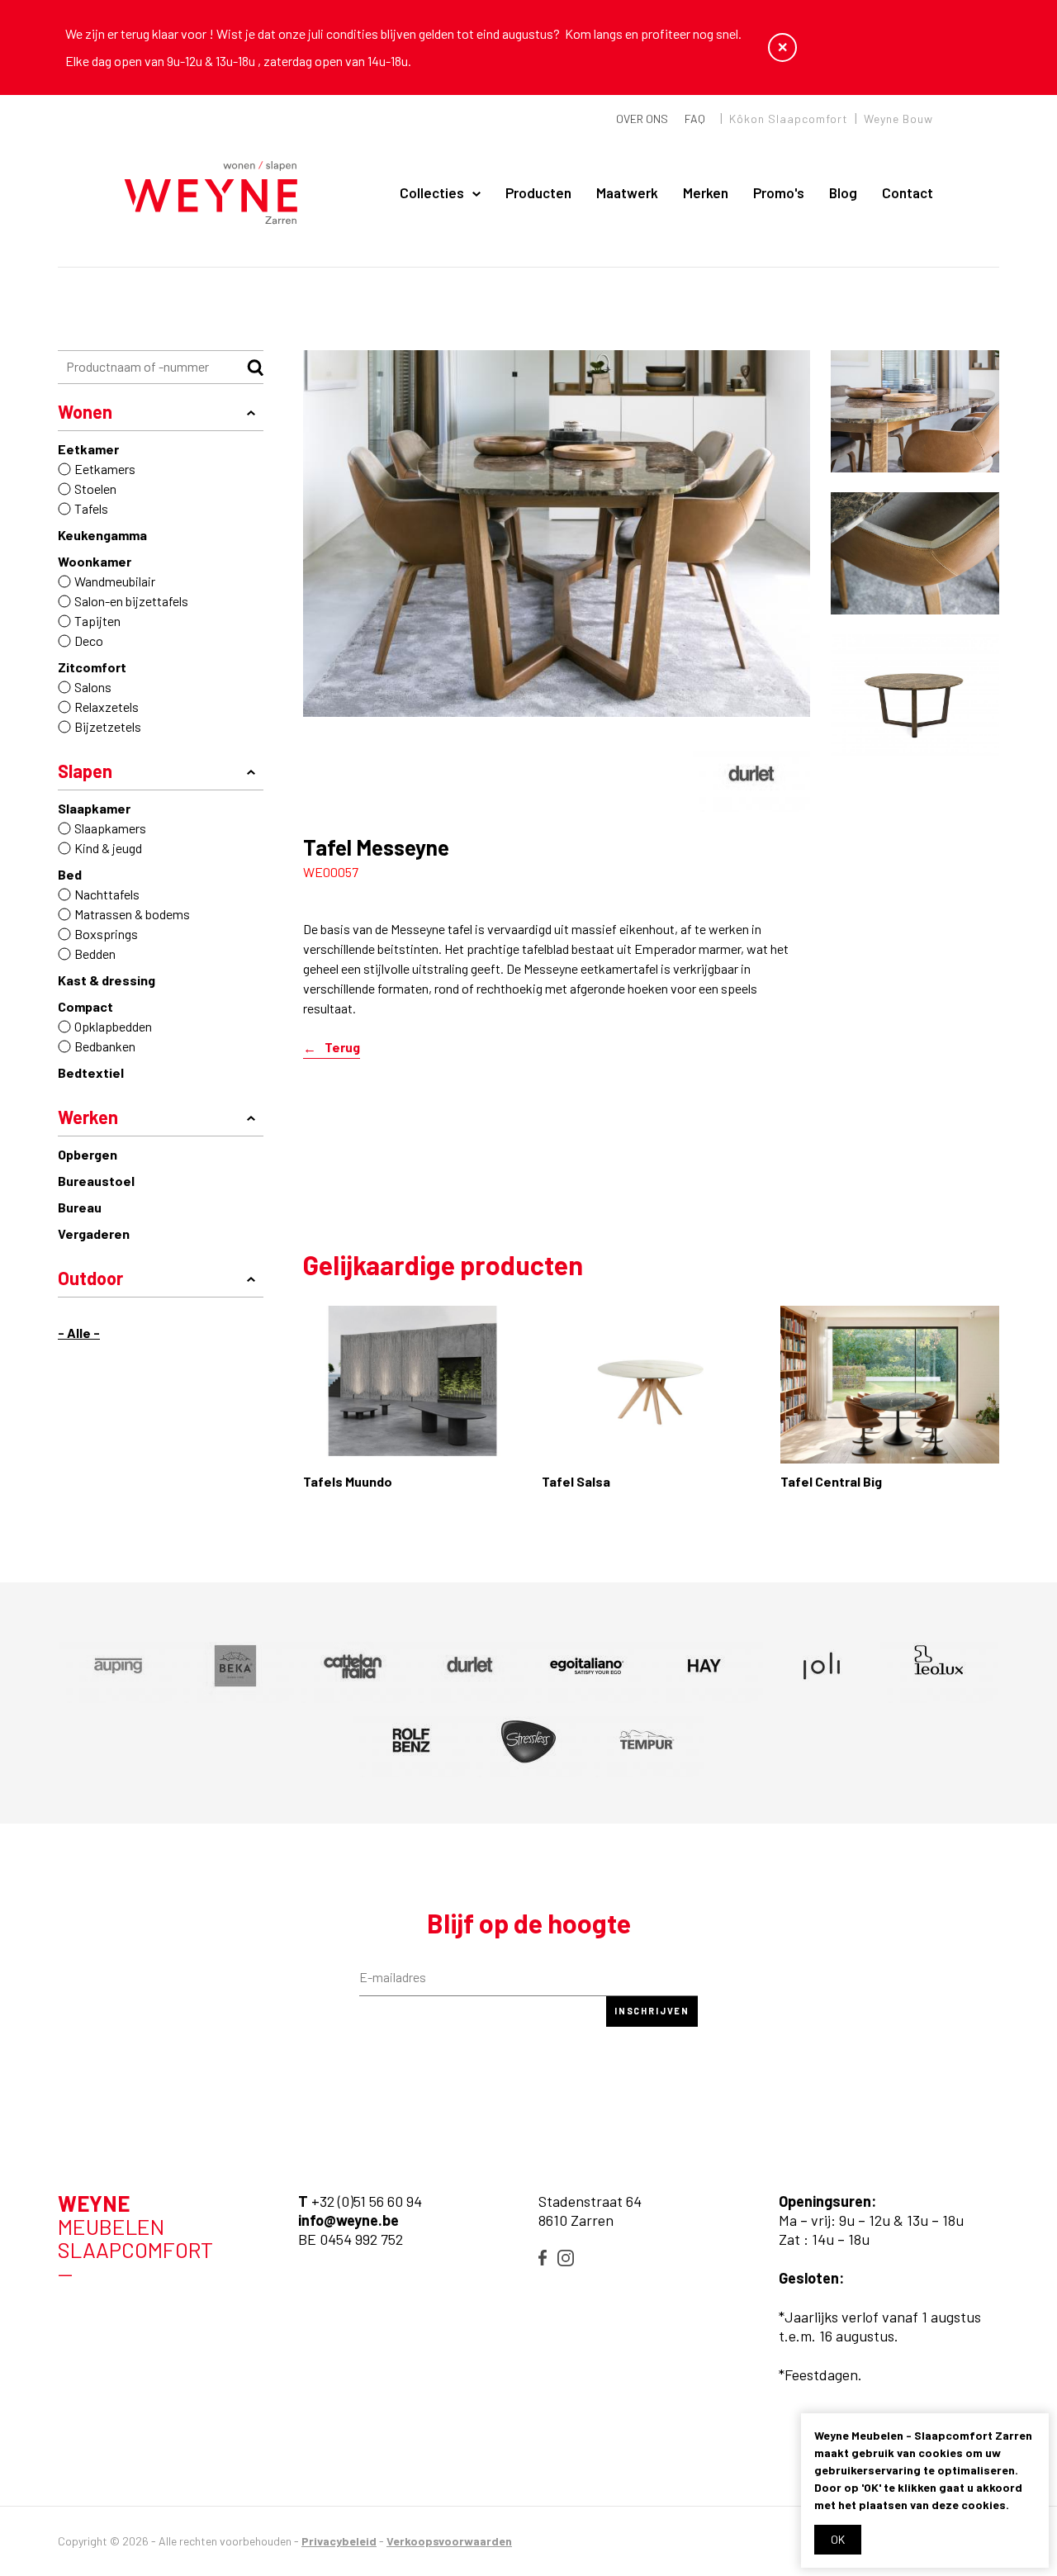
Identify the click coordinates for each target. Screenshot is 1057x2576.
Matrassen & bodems (132, 914)
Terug (342, 1048)
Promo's (779, 192)
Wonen (85, 411)
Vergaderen (94, 1233)
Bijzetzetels (108, 726)
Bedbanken (105, 1046)
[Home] (211, 193)
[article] (751, 775)
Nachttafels (107, 894)
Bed (70, 874)
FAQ (695, 119)
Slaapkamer (94, 808)
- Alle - (79, 1333)
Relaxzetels (107, 707)
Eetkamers (105, 469)
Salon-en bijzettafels (131, 601)
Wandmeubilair (115, 581)
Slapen (85, 771)
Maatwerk (627, 192)
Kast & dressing (107, 980)
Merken (706, 192)
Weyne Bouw (898, 119)
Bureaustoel (96, 1181)
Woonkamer (95, 561)
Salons (93, 687)
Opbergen (88, 1154)
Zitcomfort (92, 667)
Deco (89, 640)
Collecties (432, 192)
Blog (843, 192)
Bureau (80, 1207)
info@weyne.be (348, 2220)
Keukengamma (102, 535)
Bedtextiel (91, 1072)
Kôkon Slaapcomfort (789, 119)
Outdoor (90, 1278)
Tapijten (97, 621)
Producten (538, 192)
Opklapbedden (113, 1026)
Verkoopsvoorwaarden (449, 2541)
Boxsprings (106, 934)
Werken (88, 1117)
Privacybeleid (339, 2541)
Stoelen (95, 489)
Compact (85, 1006)
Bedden (95, 954)
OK (838, 2539)
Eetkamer (88, 449)
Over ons (642, 119)
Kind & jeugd (108, 848)
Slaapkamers (110, 828)
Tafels (91, 508)
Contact (908, 192)
